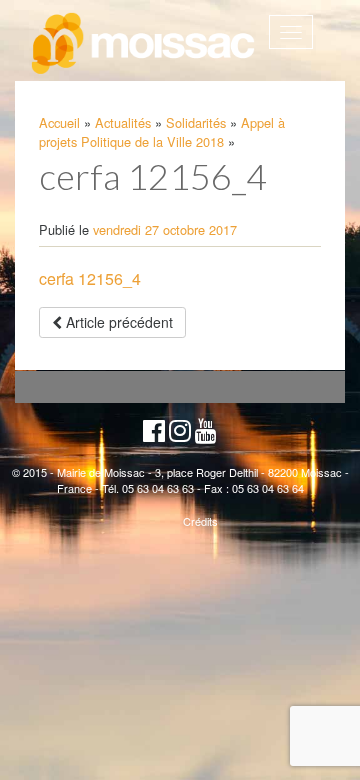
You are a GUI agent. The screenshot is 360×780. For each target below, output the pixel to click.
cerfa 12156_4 (90, 278)
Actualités (123, 122)
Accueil (59, 122)
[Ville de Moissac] (144, 44)
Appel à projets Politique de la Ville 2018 (162, 132)
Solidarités (196, 122)
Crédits (200, 521)
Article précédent (117, 322)
